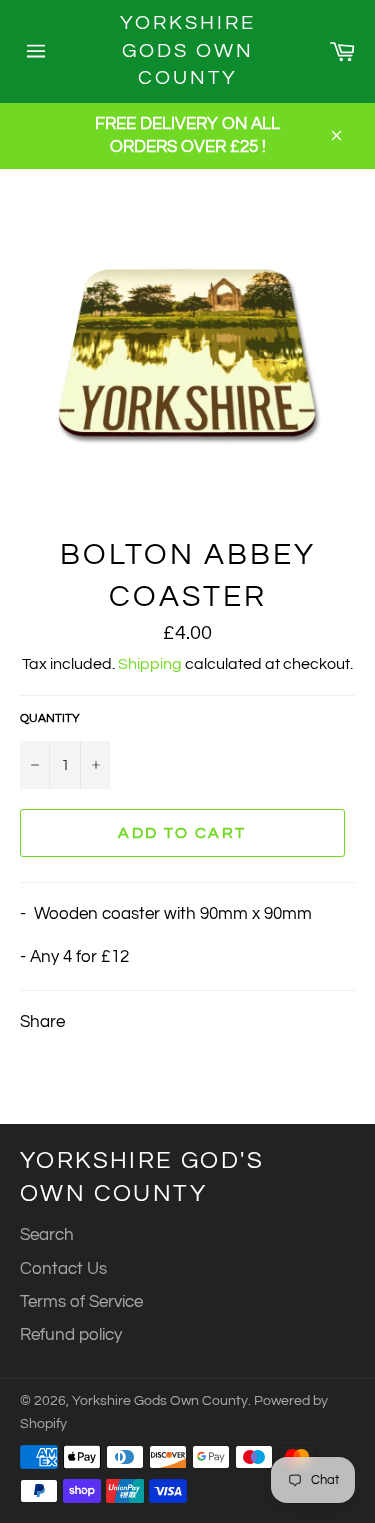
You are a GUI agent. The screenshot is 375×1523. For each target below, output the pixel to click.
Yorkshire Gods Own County (188, 50)
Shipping (150, 664)
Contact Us (63, 1269)
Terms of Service (81, 1302)
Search (47, 1235)
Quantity (50, 718)
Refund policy (71, 1335)
